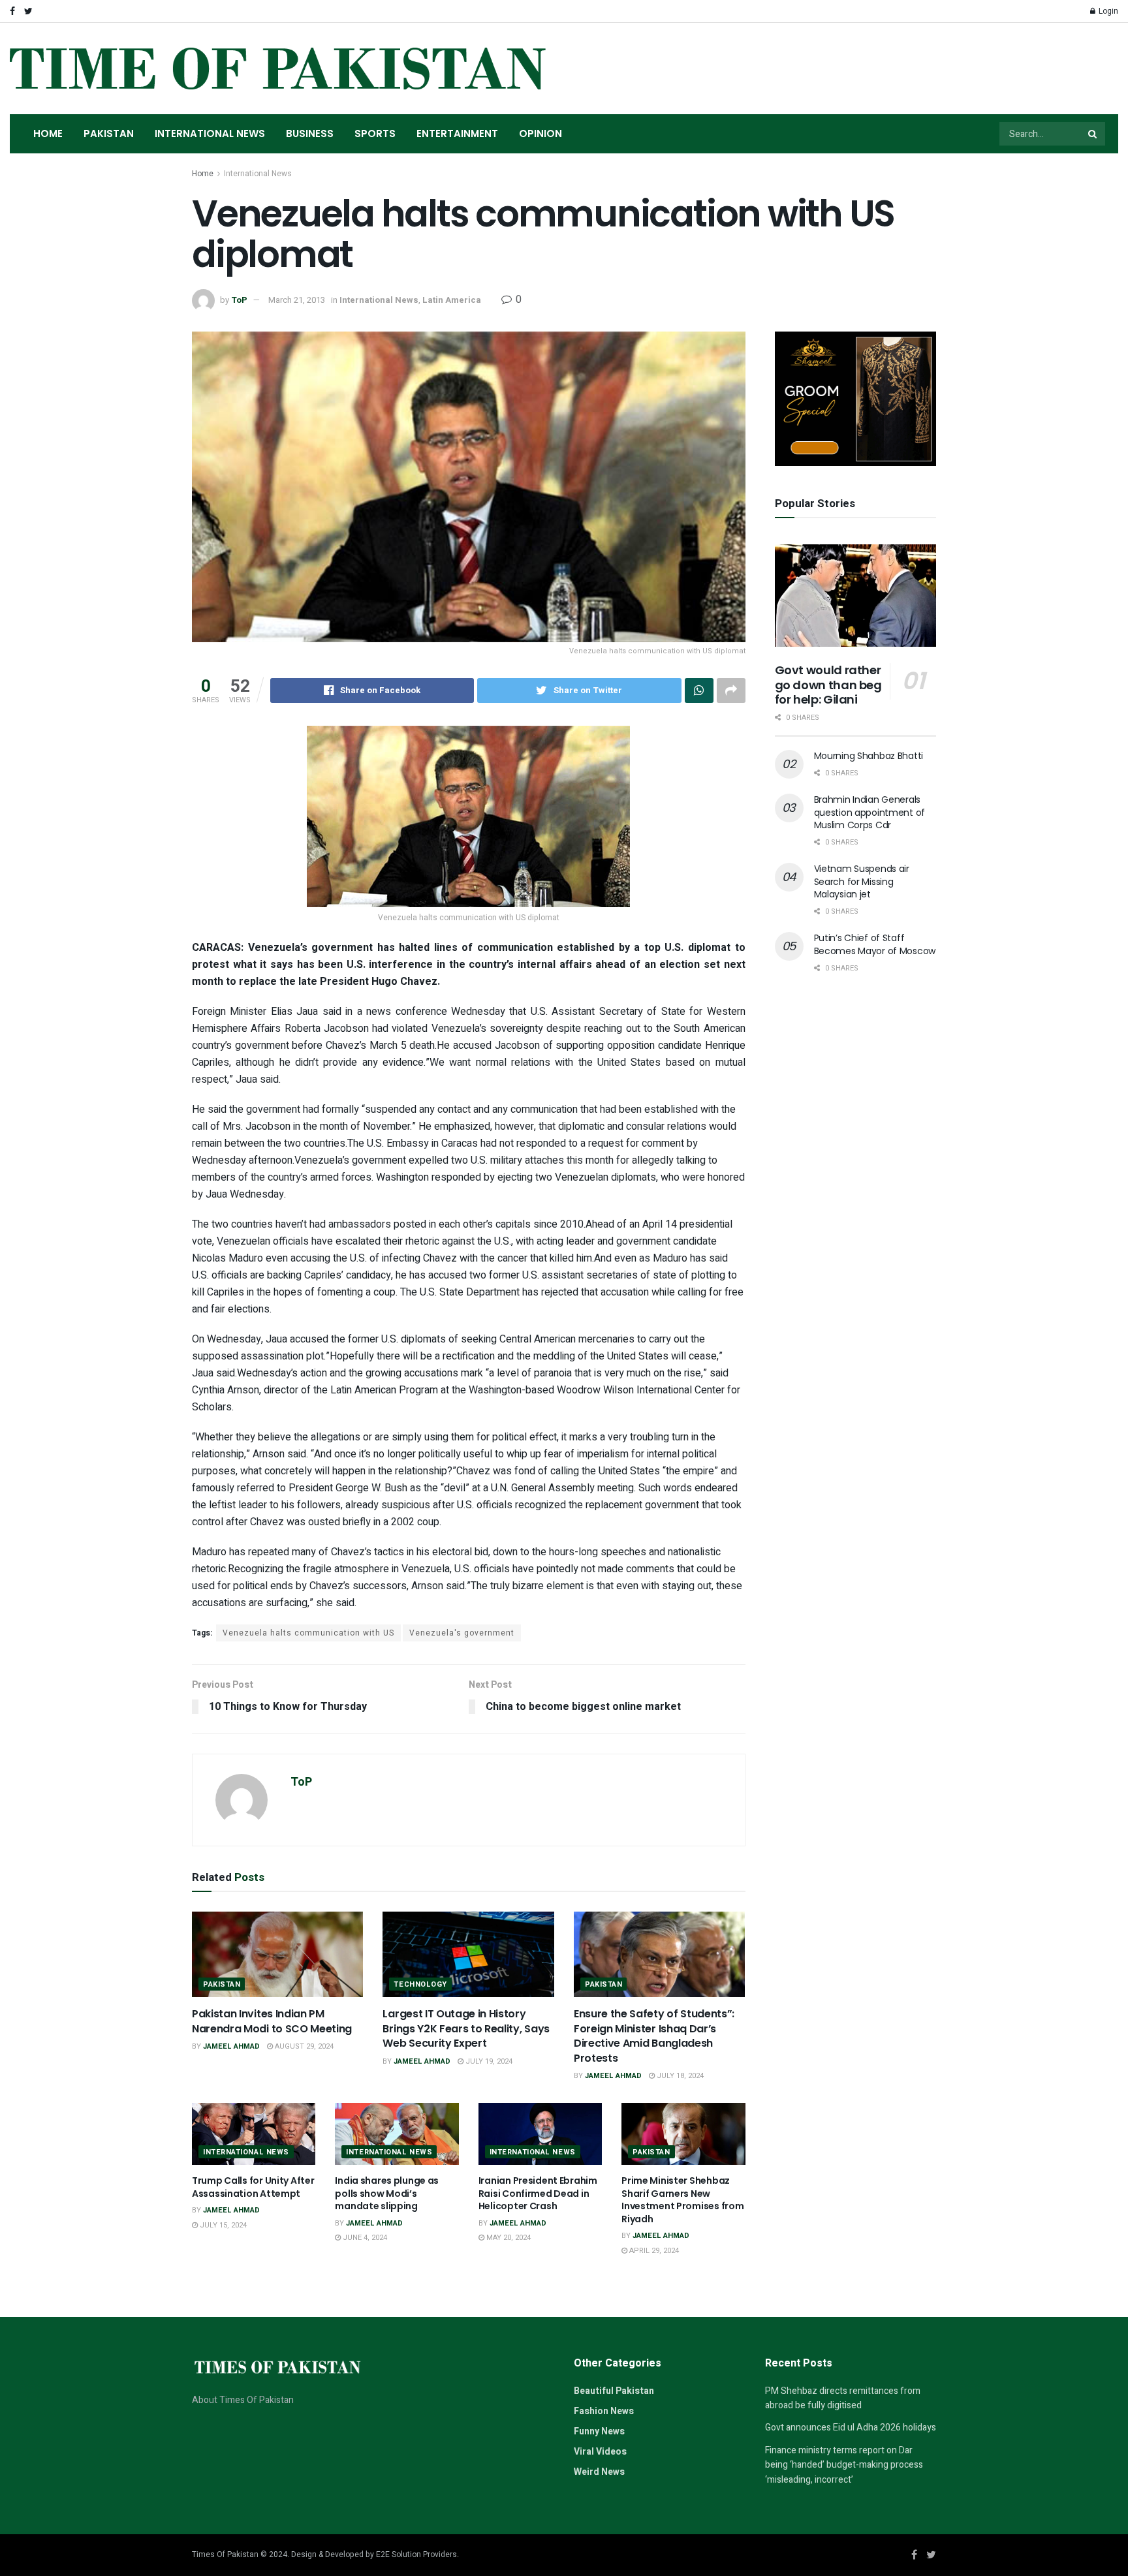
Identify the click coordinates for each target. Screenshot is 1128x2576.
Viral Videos (600, 2452)
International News (210, 133)
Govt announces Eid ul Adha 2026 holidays (851, 2428)
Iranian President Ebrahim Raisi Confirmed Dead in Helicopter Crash (538, 2193)
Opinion (540, 133)
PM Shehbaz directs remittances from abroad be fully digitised (843, 2398)
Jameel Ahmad (231, 2046)
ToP (239, 300)
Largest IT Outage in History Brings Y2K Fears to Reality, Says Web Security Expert (466, 2028)
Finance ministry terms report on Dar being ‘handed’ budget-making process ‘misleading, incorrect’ (844, 2465)
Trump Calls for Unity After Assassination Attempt (253, 2187)
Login (1107, 11)
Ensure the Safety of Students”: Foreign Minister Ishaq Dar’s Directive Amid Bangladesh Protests (654, 2036)
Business (310, 133)
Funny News (599, 2431)
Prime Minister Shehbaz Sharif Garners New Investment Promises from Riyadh (682, 2200)
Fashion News (604, 2411)
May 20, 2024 (508, 2238)
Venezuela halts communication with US (308, 1633)
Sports (375, 133)
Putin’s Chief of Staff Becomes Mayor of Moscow (875, 944)
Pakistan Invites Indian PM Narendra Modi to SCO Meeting (272, 2021)
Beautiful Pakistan (614, 2391)
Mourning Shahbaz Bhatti (869, 756)
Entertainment (457, 133)
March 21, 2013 (297, 300)
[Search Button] (1093, 134)
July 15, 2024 (222, 2225)
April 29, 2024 (653, 2251)
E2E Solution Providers (416, 2554)
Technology (420, 1984)
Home (48, 133)
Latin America (452, 300)
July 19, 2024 (488, 2061)
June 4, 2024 (364, 2238)
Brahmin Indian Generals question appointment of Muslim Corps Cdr (870, 812)
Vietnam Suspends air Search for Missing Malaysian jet (862, 881)
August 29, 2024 (303, 2046)
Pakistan (109, 133)
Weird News (599, 2472)
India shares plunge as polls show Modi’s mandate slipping (387, 2193)
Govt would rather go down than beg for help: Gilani (828, 685)
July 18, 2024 (679, 2076)
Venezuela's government (462, 1633)
